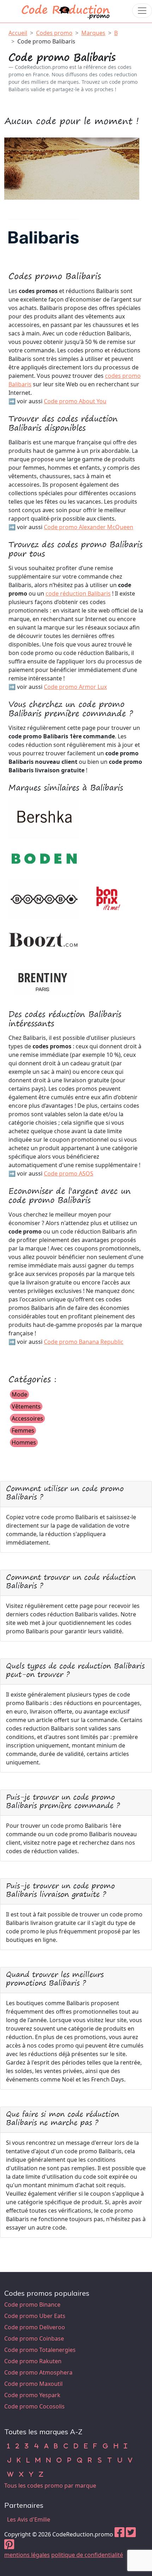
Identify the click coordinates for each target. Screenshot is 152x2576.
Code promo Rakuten (33, 2361)
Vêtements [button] (26, 1406)
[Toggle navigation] (142, 11)
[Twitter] (131, 2534)
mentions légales (27, 2555)
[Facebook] (119, 2534)
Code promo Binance (32, 2305)
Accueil (18, 33)
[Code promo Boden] (44, 858)
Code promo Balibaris (46, 41)
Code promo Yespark (32, 2395)
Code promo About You (75, 401)
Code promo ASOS (69, 1173)
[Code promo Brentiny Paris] (44, 980)
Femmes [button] (23, 1430)
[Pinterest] (9, 2546)
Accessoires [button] (27, 1418)
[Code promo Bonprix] (110, 899)
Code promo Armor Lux (75, 687)
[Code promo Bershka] (44, 818)
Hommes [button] (24, 1442)
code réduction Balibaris (78, 593)
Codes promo (54, 33)
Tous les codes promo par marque (50, 2486)
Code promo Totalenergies (40, 2350)
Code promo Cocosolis (34, 2406)
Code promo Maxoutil (33, 2384)
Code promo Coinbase (34, 2338)
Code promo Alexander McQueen (89, 527)
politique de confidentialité (87, 2555)
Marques (93, 33)
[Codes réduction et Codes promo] (66, 10)
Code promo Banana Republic (84, 1342)
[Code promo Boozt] (44, 939)
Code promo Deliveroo (35, 2327)
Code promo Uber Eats (35, 2316)
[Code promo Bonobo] (44, 899)
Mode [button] (19, 1394)
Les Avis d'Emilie (29, 2519)
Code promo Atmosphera (38, 2372)
